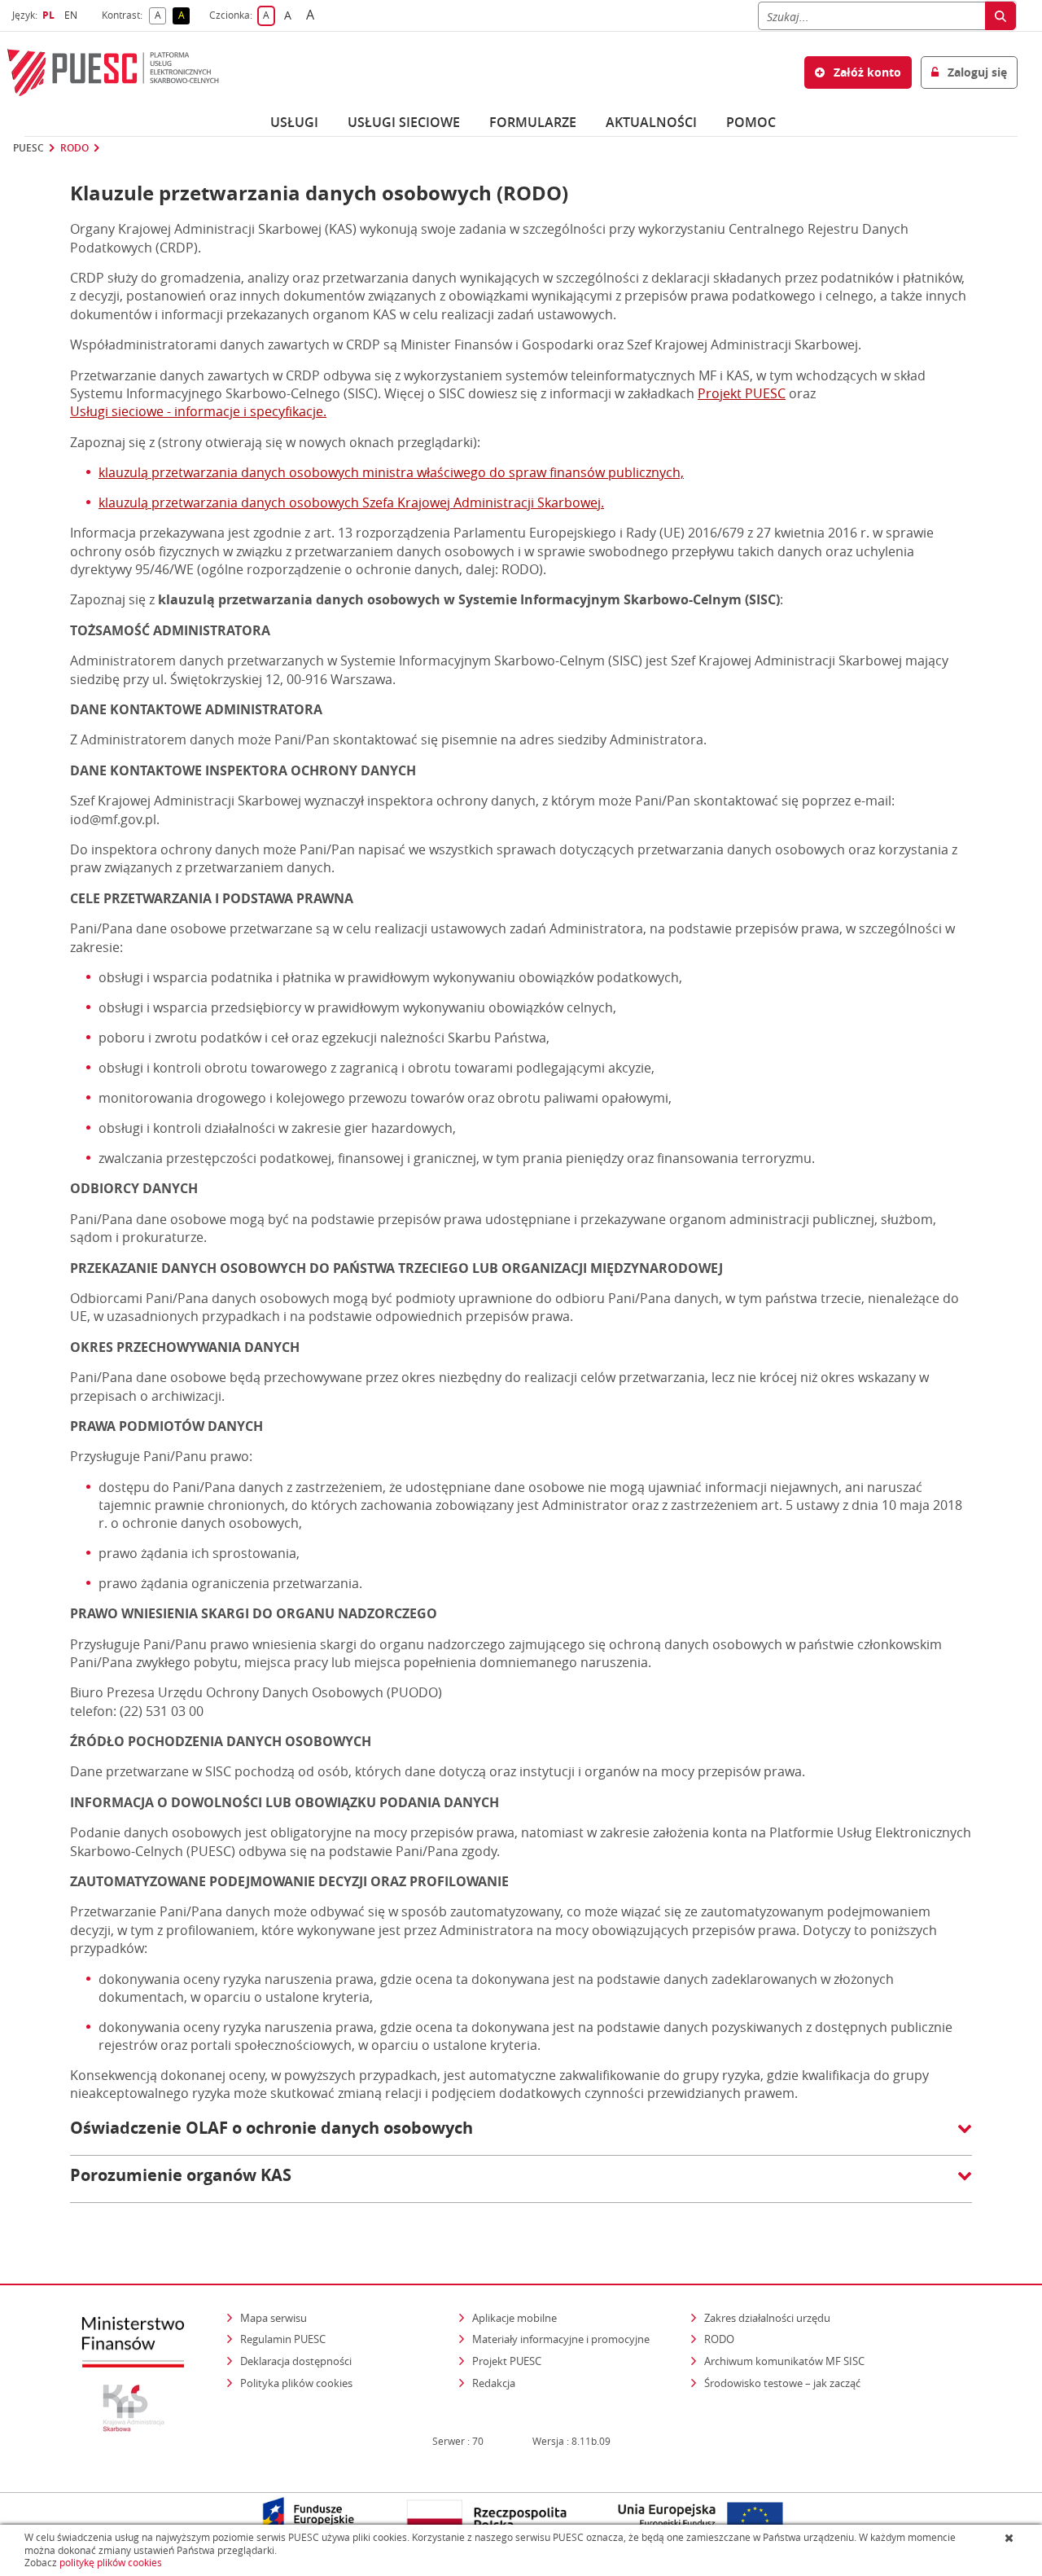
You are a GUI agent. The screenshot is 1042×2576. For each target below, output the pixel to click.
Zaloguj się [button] (976, 72)
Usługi (294, 122)
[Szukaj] (1000, 16)
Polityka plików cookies (296, 2383)
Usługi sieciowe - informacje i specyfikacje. (198, 411)
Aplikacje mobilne (514, 2318)
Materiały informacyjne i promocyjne (561, 2339)
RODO (74, 148)
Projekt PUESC (742, 393)
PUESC (28, 148)
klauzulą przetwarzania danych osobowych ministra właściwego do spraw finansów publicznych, (391, 472)
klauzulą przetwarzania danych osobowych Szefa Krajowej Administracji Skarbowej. (351, 502)
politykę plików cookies (111, 2563)
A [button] (160, 16)
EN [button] (73, 15)
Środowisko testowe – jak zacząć (784, 2383)
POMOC (751, 122)
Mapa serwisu (274, 2318)
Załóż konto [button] (866, 72)
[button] (521, 2136)
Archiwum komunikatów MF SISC (784, 2361)
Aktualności (651, 122)
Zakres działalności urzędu (768, 2317)
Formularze (533, 122)
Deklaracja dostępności (296, 2361)
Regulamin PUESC (283, 2339)
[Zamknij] (1011, 2538)
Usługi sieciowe (404, 122)
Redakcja (494, 2383)
